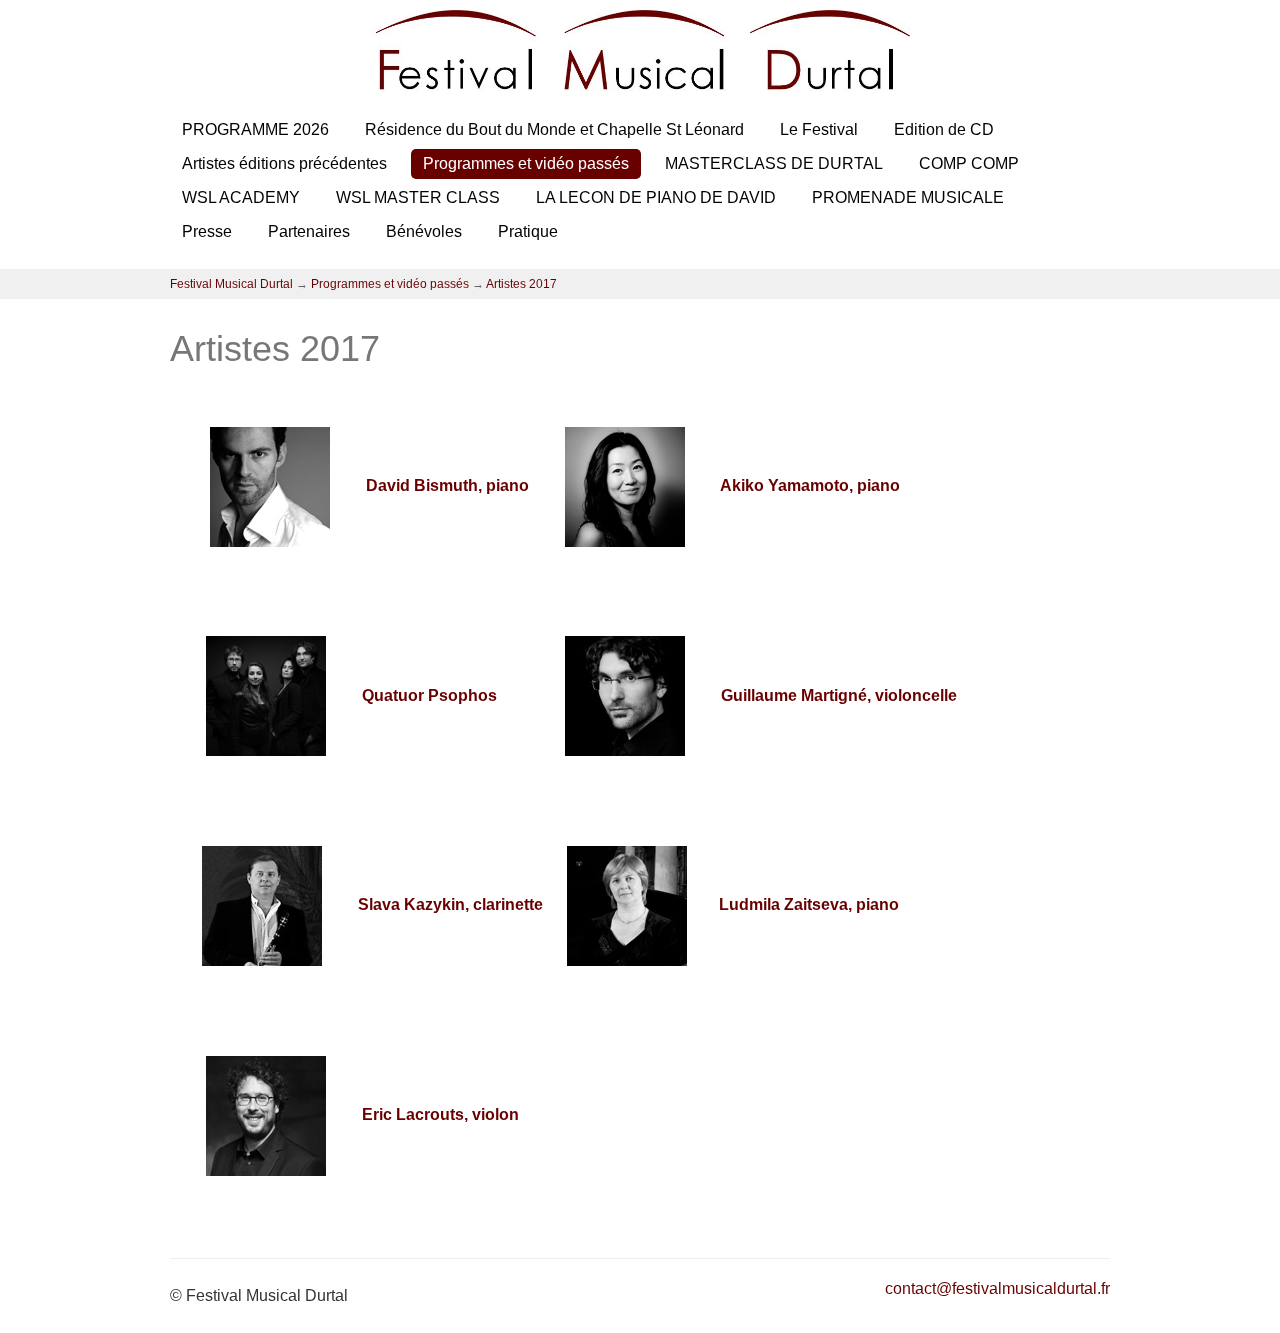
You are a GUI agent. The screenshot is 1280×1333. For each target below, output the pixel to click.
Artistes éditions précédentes (284, 163)
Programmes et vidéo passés (526, 163)
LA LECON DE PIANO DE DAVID (656, 197)
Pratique (528, 231)
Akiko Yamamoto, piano (796, 485)
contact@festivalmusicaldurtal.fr (997, 1288)
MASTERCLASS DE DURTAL (774, 163)
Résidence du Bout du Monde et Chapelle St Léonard (554, 129)
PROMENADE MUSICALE (908, 197)
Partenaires (309, 231)
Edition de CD (944, 129)
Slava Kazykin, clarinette (450, 904)
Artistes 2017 (521, 284)
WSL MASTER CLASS (418, 197)
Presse (207, 231)
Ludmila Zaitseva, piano (809, 904)
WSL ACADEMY (241, 197)
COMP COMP (969, 163)
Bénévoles (424, 231)
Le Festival (819, 129)
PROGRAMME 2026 (255, 129)
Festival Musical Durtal (231, 284)
